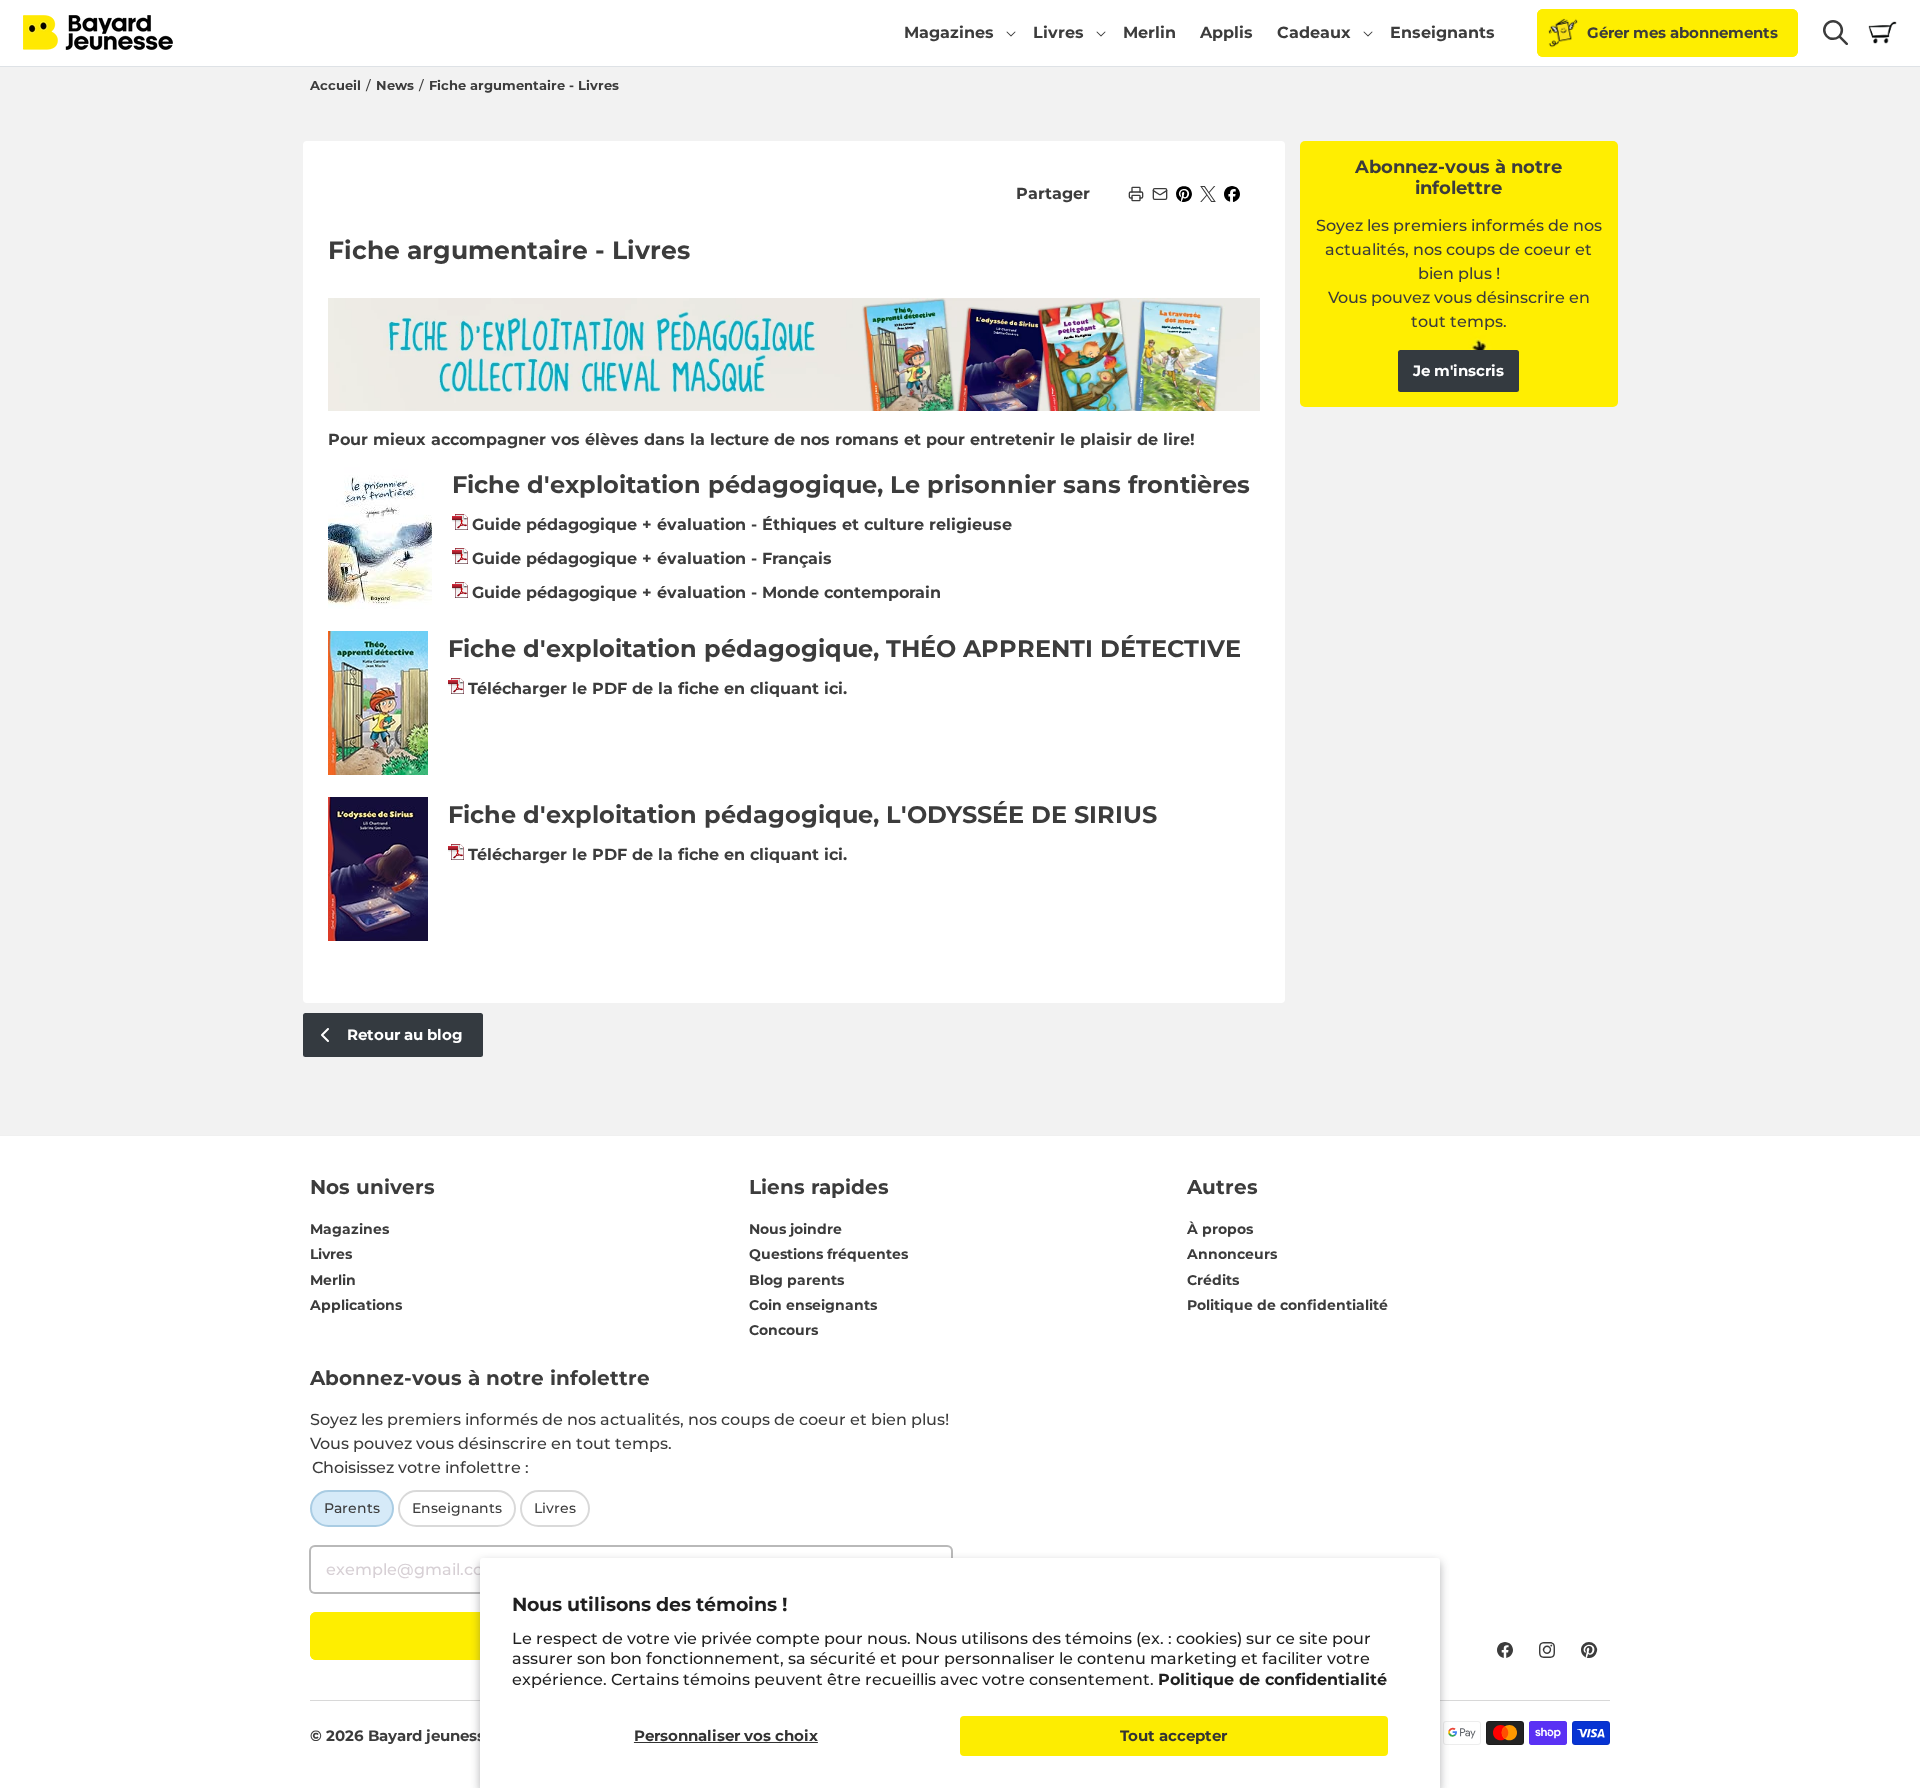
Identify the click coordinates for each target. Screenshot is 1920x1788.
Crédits (1213, 1280)
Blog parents (796, 1280)
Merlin (333, 1280)
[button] (956, 33)
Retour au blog (405, 1034)
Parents (352, 1508)
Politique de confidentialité (1272, 1679)
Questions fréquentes (828, 1254)
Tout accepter (1173, 1735)
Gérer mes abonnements (1682, 32)
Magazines (349, 1229)
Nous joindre (795, 1229)
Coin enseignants (813, 1305)
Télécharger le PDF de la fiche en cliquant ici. (657, 688)
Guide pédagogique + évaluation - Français (652, 558)
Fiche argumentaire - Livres (524, 85)
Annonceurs (1232, 1254)
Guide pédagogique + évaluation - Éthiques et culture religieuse (742, 524)
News (395, 85)
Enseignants (457, 1508)
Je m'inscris (1458, 370)
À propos (1220, 1229)
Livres (331, 1254)
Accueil (335, 85)
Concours (783, 1330)
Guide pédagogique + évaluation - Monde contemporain (706, 592)
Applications (356, 1305)
